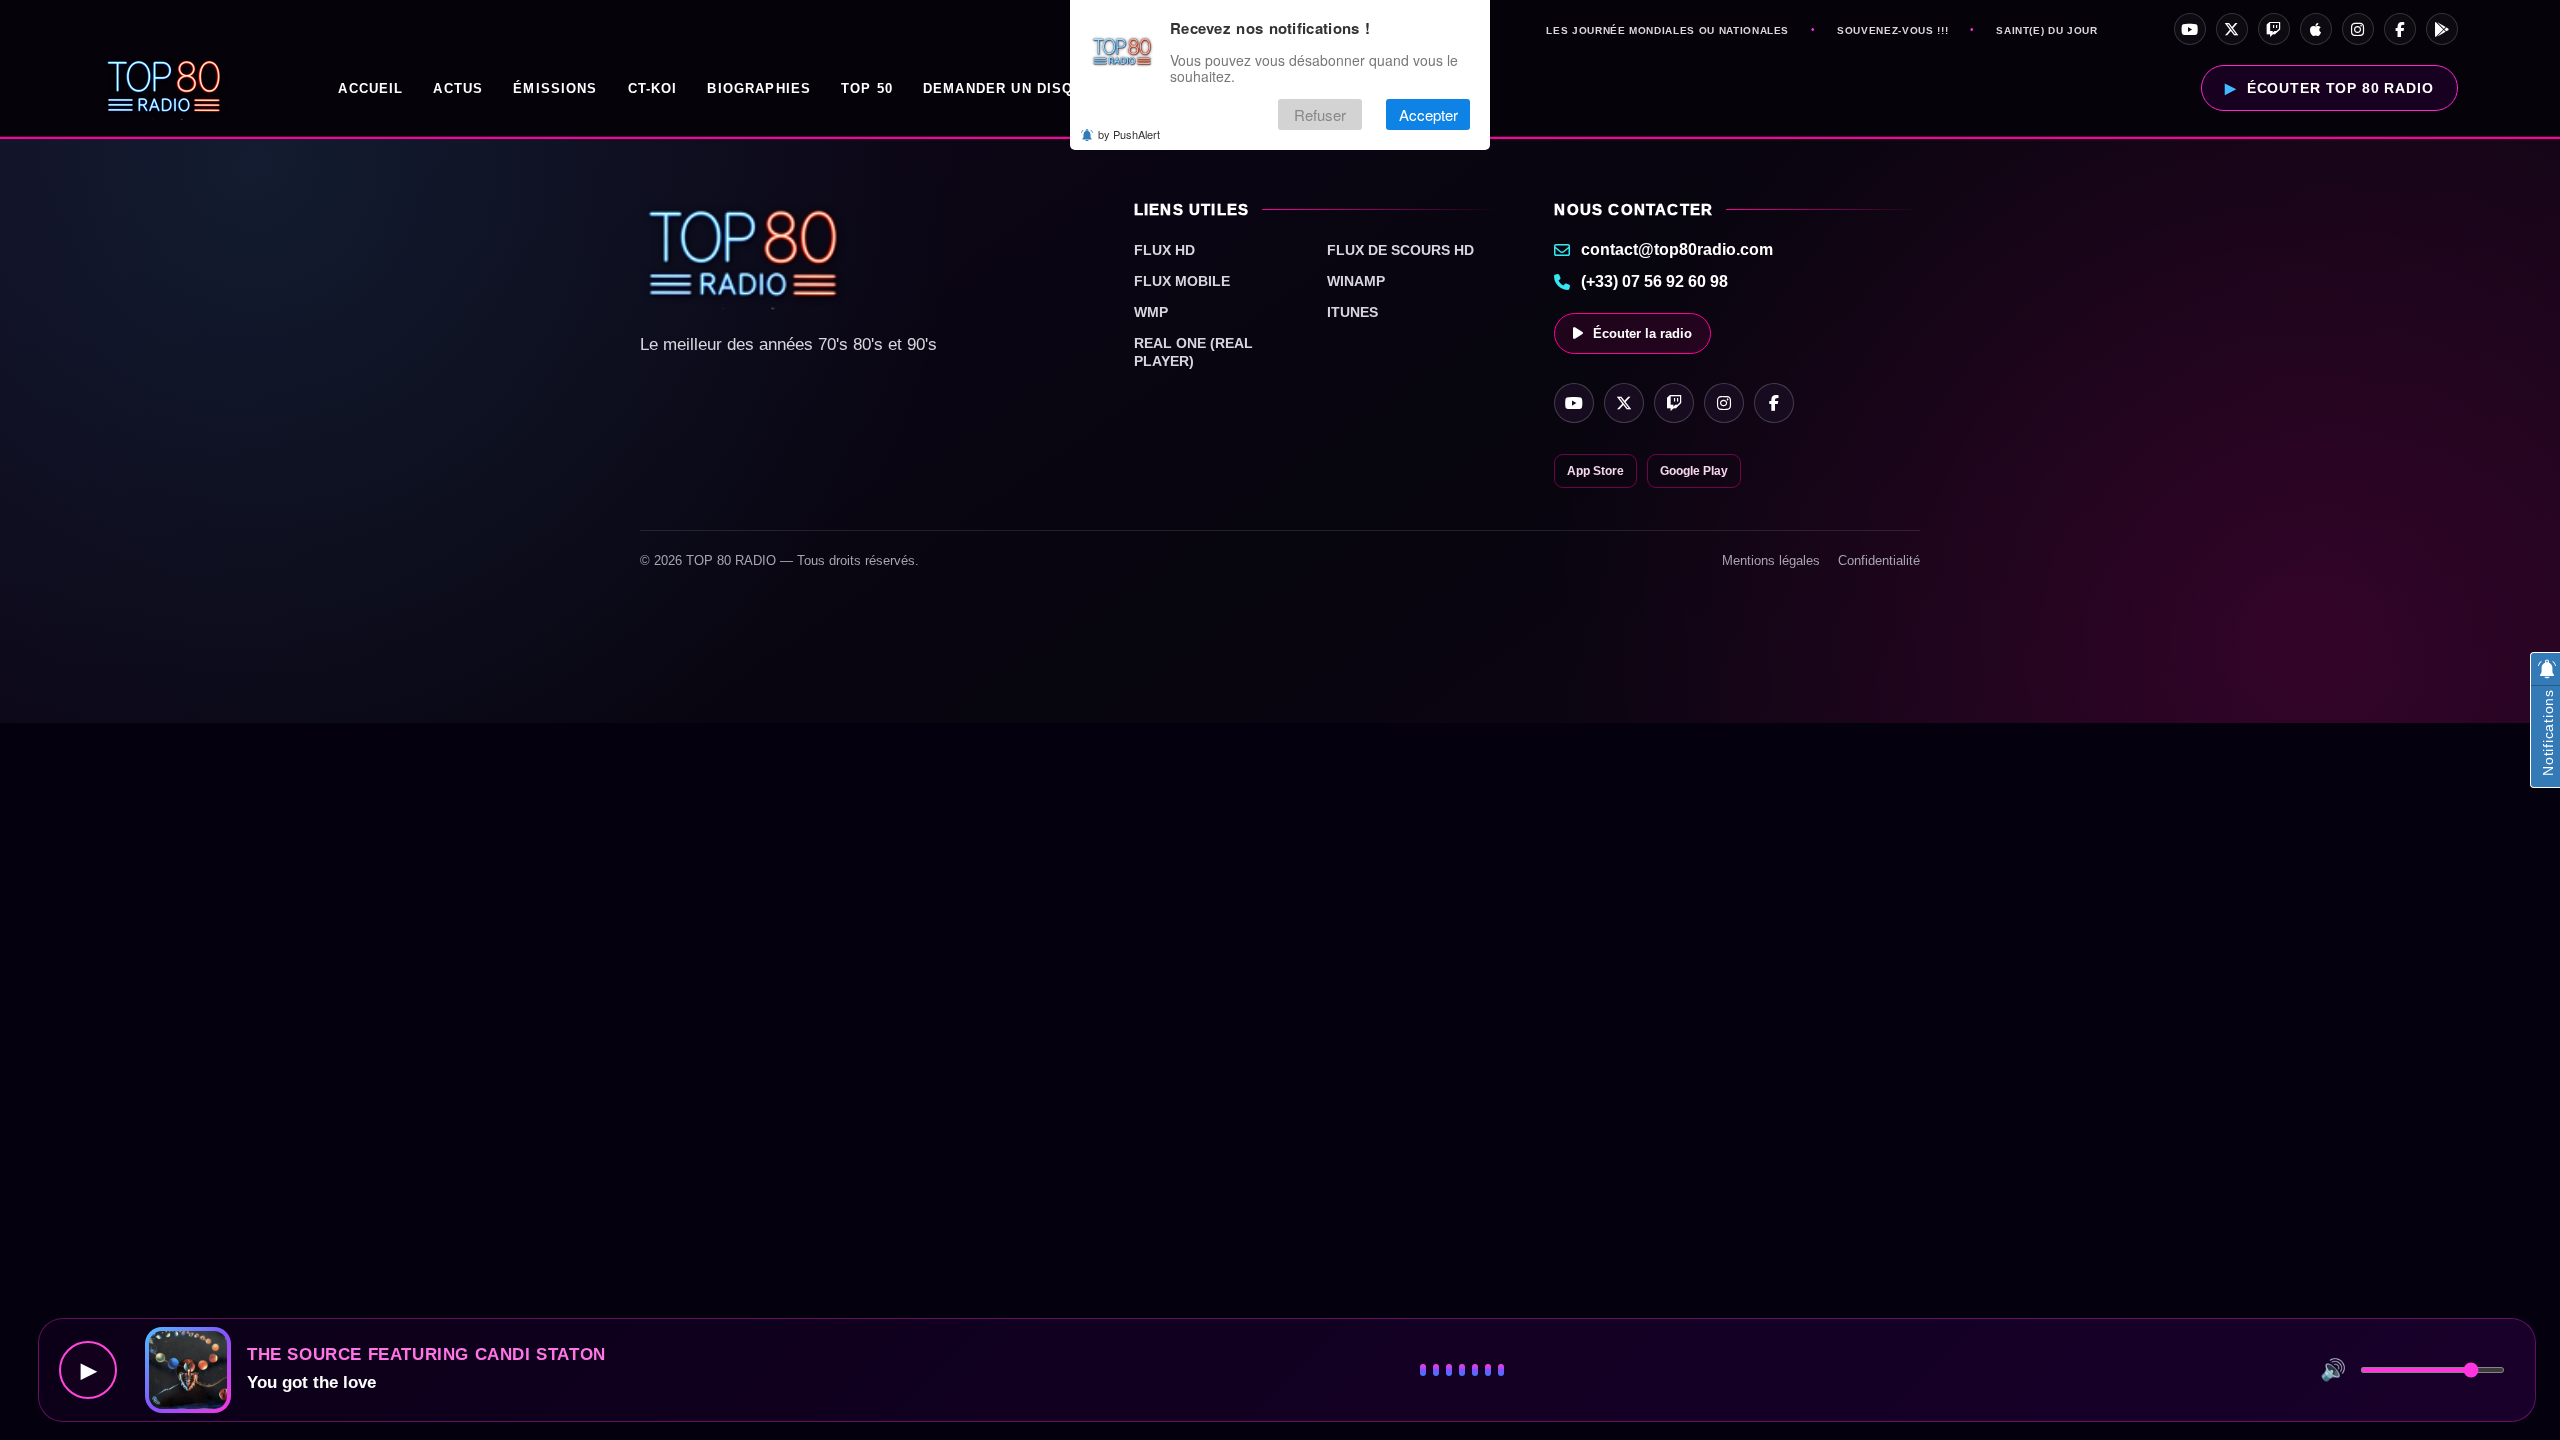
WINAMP (1356, 281)
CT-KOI (653, 88)
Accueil (370, 88)
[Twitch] (2274, 29)
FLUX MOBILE (1182, 281)
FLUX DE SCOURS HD (1400, 250)
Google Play (1694, 471)
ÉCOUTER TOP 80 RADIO (2340, 88)
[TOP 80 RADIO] (164, 88)
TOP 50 (867, 88)
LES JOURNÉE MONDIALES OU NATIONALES (1667, 31)
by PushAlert (1129, 134)
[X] (2232, 29)
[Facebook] (2400, 29)
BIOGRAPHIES (759, 88)
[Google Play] (2442, 29)
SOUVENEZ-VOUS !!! (1892, 31)
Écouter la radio (1642, 333)
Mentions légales (1771, 560)
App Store (1595, 471)
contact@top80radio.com (1677, 249)
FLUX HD (1164, 250)
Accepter (1428, 114)
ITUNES (1352, 312)
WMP (1151, 312)
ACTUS (458, 88)
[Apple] (2316, 29)
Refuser (1320, 114)
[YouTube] (2190, 29)
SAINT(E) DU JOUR (2046, 31)
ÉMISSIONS (555, 88)
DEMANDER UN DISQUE (1008, 88)
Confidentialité (1879, 560)
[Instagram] (2358, 29)
